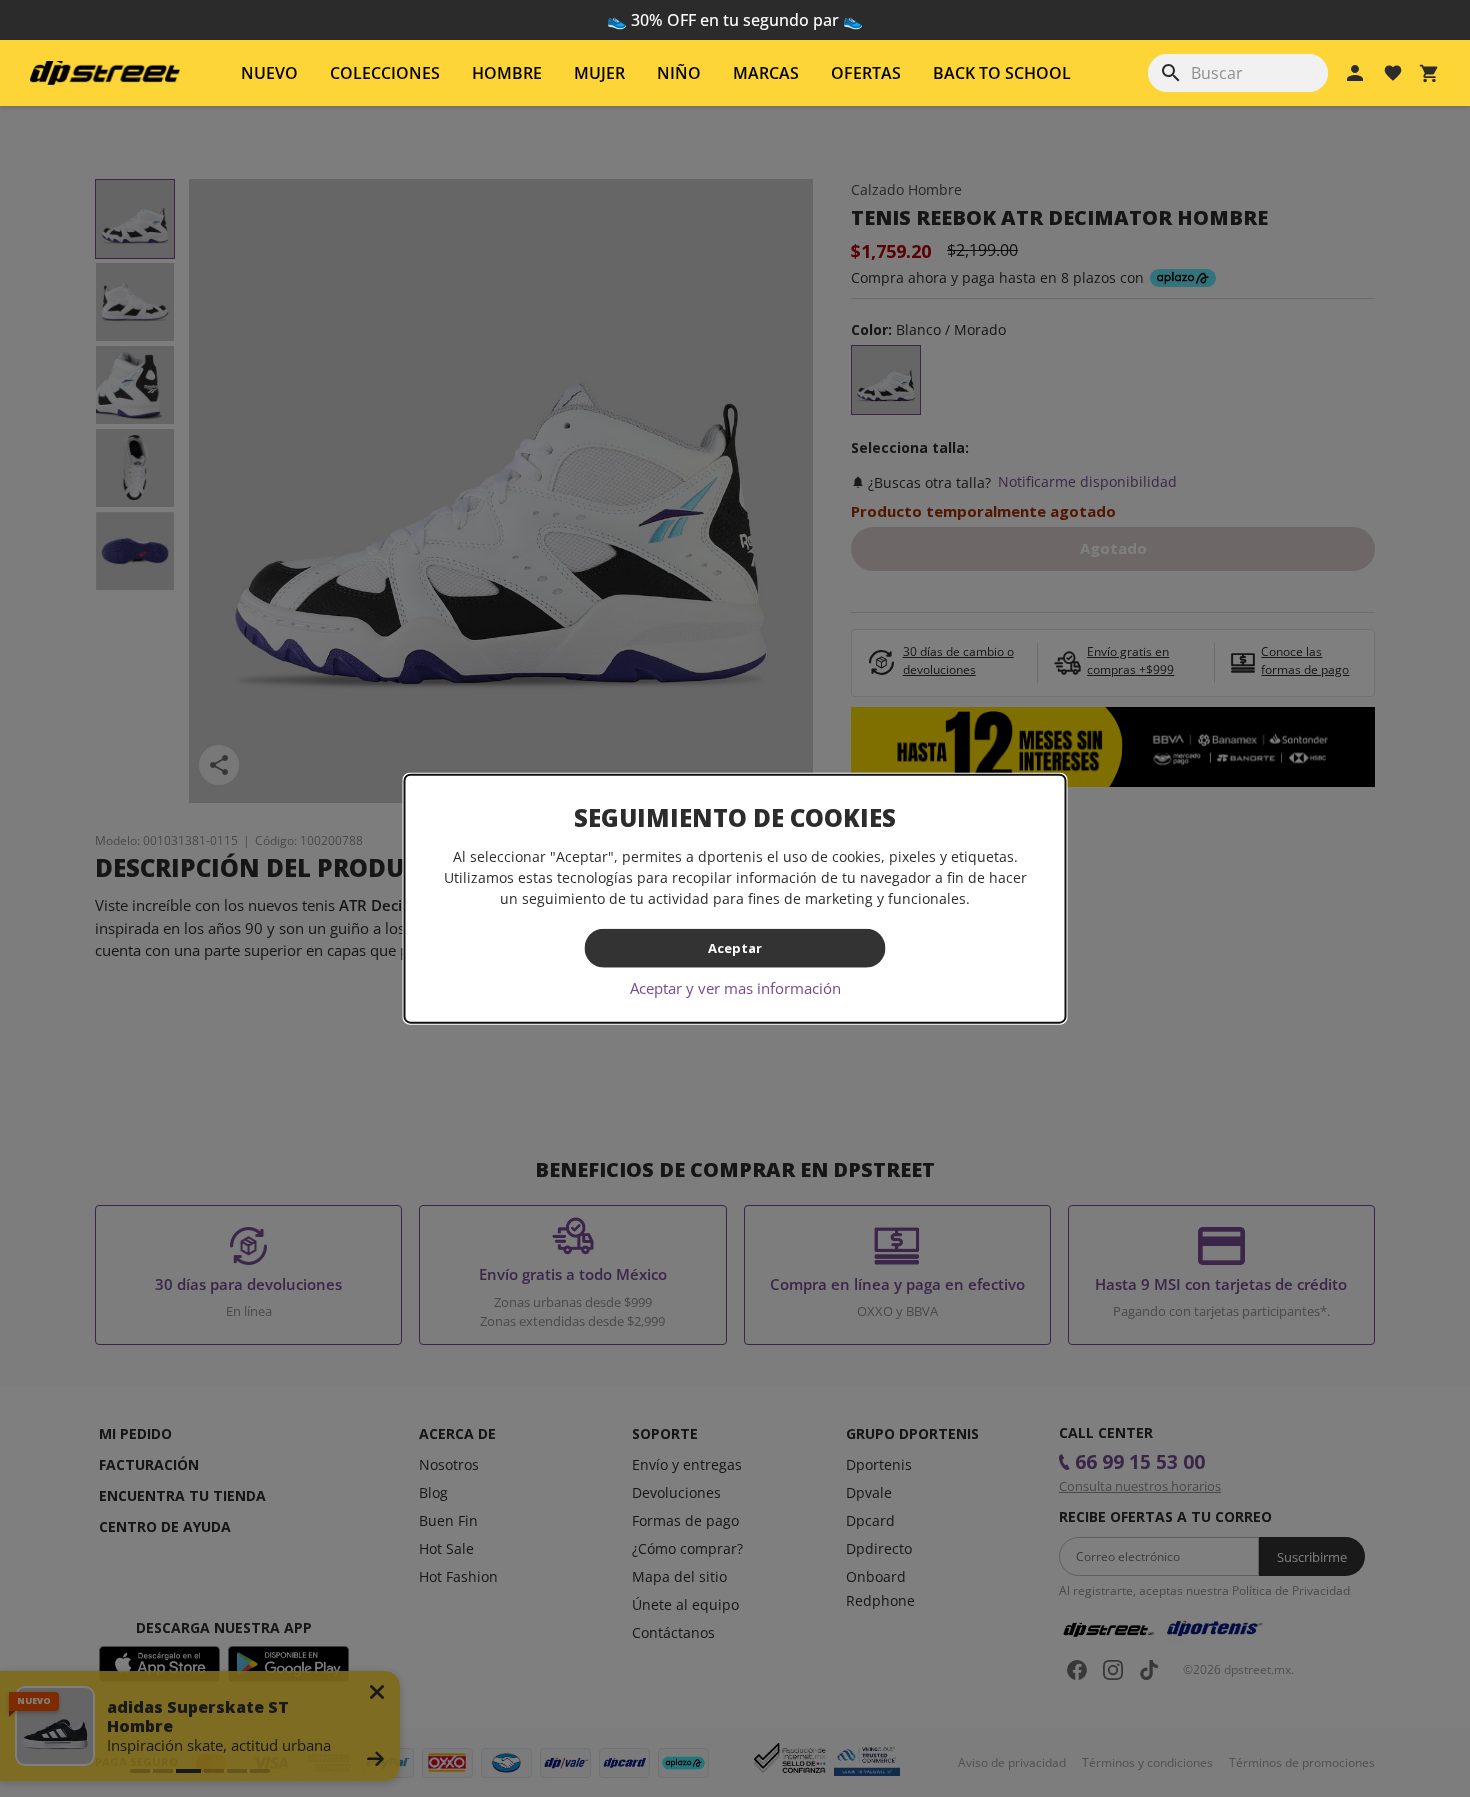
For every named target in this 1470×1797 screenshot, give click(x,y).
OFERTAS (866, 73)
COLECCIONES (385, 73)
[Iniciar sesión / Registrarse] (1355, 73)
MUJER (599, 73)
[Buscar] (1171, 73)
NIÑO (679, 73)
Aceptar (735, 948)
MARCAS (766, 73)
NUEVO (269, 73)
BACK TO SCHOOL (1002, 73)
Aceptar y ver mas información (735, 987)
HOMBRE (507, 73)
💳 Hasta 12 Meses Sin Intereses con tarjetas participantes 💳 (735, 20)
